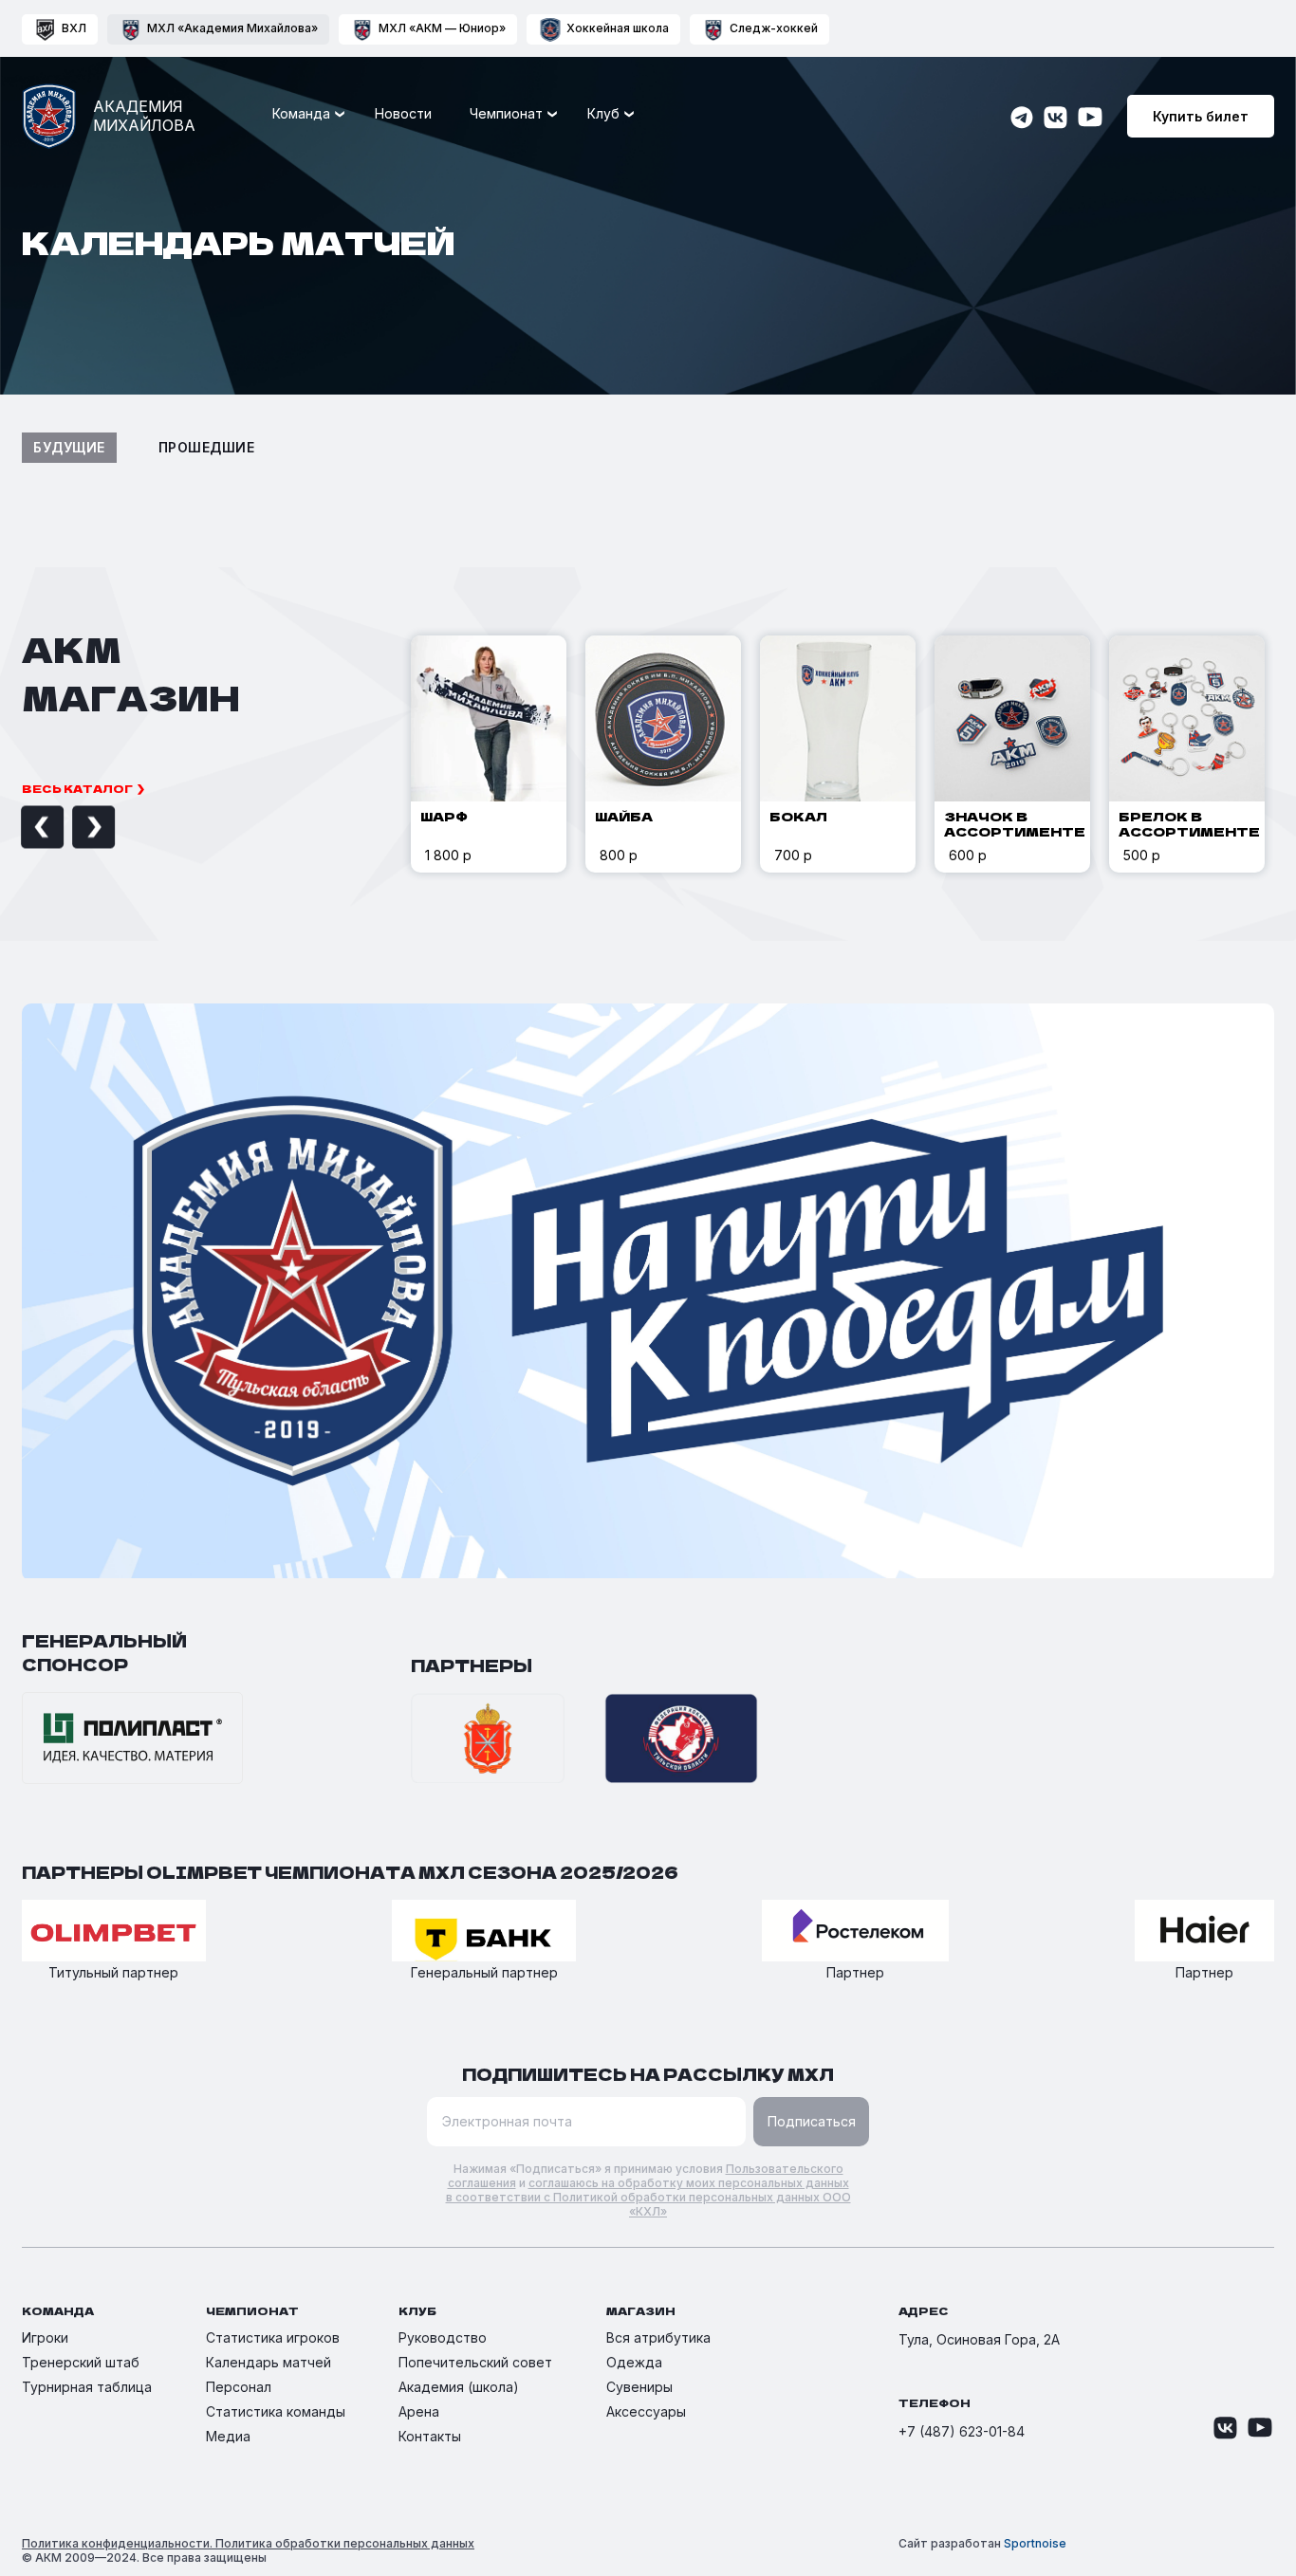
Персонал (239, 2387)
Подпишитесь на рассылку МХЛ (648, 2074)
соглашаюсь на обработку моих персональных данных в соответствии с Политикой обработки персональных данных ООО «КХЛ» (648, 2197)
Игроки (45, 2337)
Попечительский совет (475, 2362)
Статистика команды (276, 2411)
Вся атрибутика (658, 2337)
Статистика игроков (273, 2337)
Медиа (228, 2436)
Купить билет (1201, 116)
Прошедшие (207, 447)
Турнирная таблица (87, 2387)
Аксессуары (646, 2411)
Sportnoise (1035, 2543)
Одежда (634, 2362)
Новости (403, 113)
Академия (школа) (459, 2387)
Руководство (443, 2337)
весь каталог (77, 788)
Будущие (69, 447)
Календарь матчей (268, 2362)
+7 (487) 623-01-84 (962, 2431)
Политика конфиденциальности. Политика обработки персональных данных (248, 2543)
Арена (419, 2411)
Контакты (430, 2436)
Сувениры (639, 2387)
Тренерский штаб (81, 2362)
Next (72, 828)
